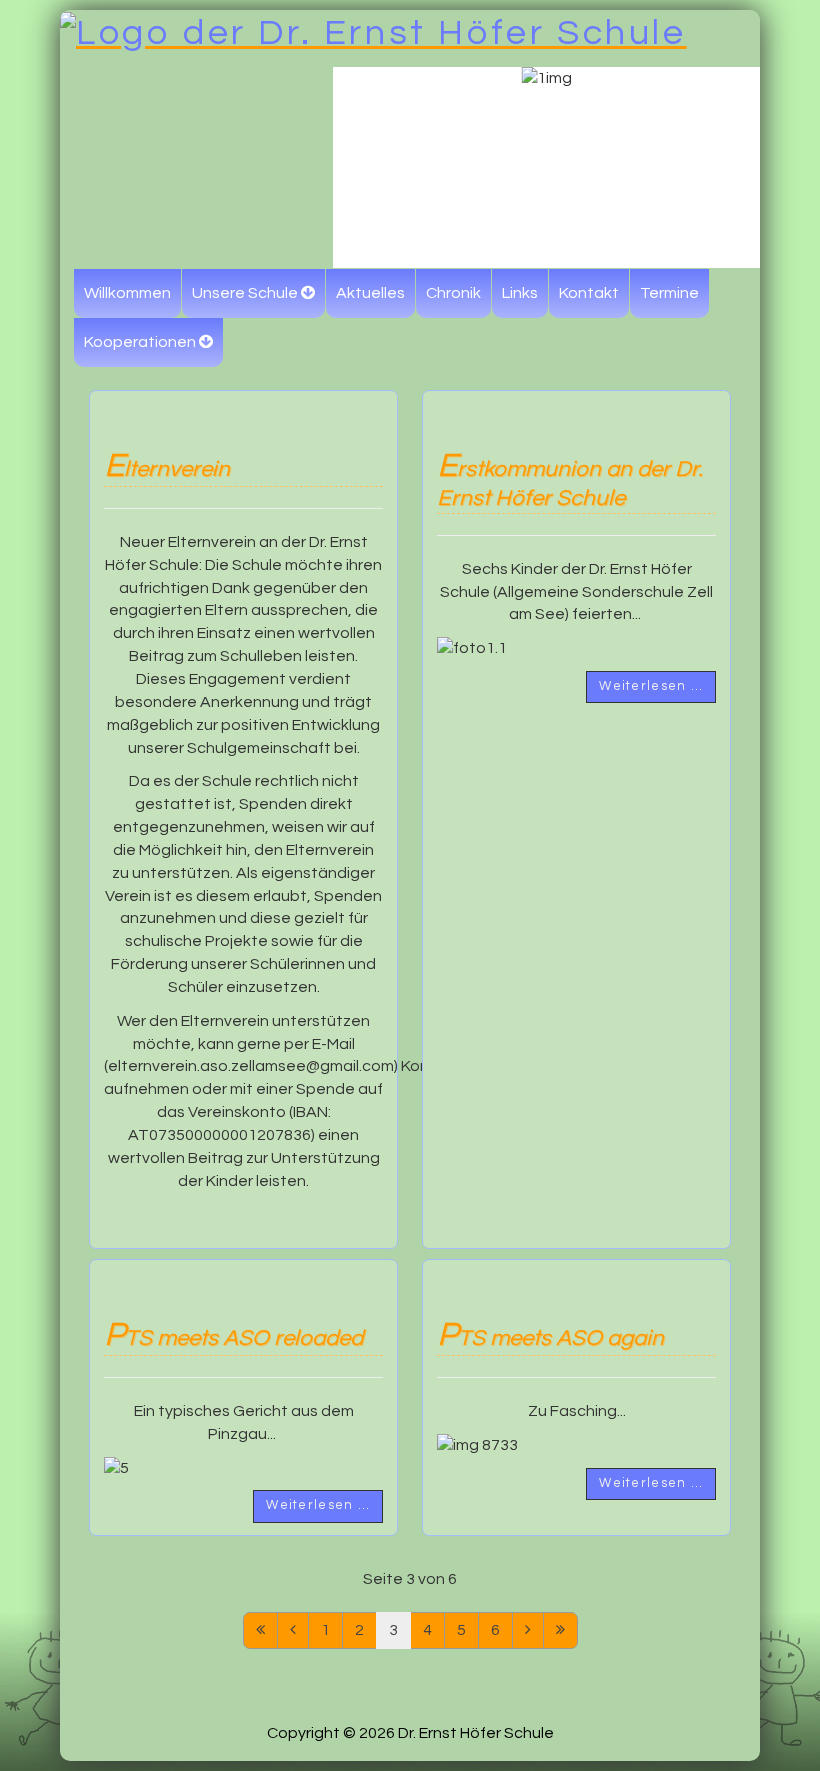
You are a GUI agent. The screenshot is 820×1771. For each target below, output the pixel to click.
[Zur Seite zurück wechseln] (293, 1630)
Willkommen (127, 293)
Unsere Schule (245, 293)
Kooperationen (140, 342)
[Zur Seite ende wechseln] (560, 1630)
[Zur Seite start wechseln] (260, 1630)
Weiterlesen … (651, 686)
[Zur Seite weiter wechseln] (528, 1630)
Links (520, 293)
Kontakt (589, 293)
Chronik (453, 293)
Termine (669, 293)
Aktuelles (370, 293)
